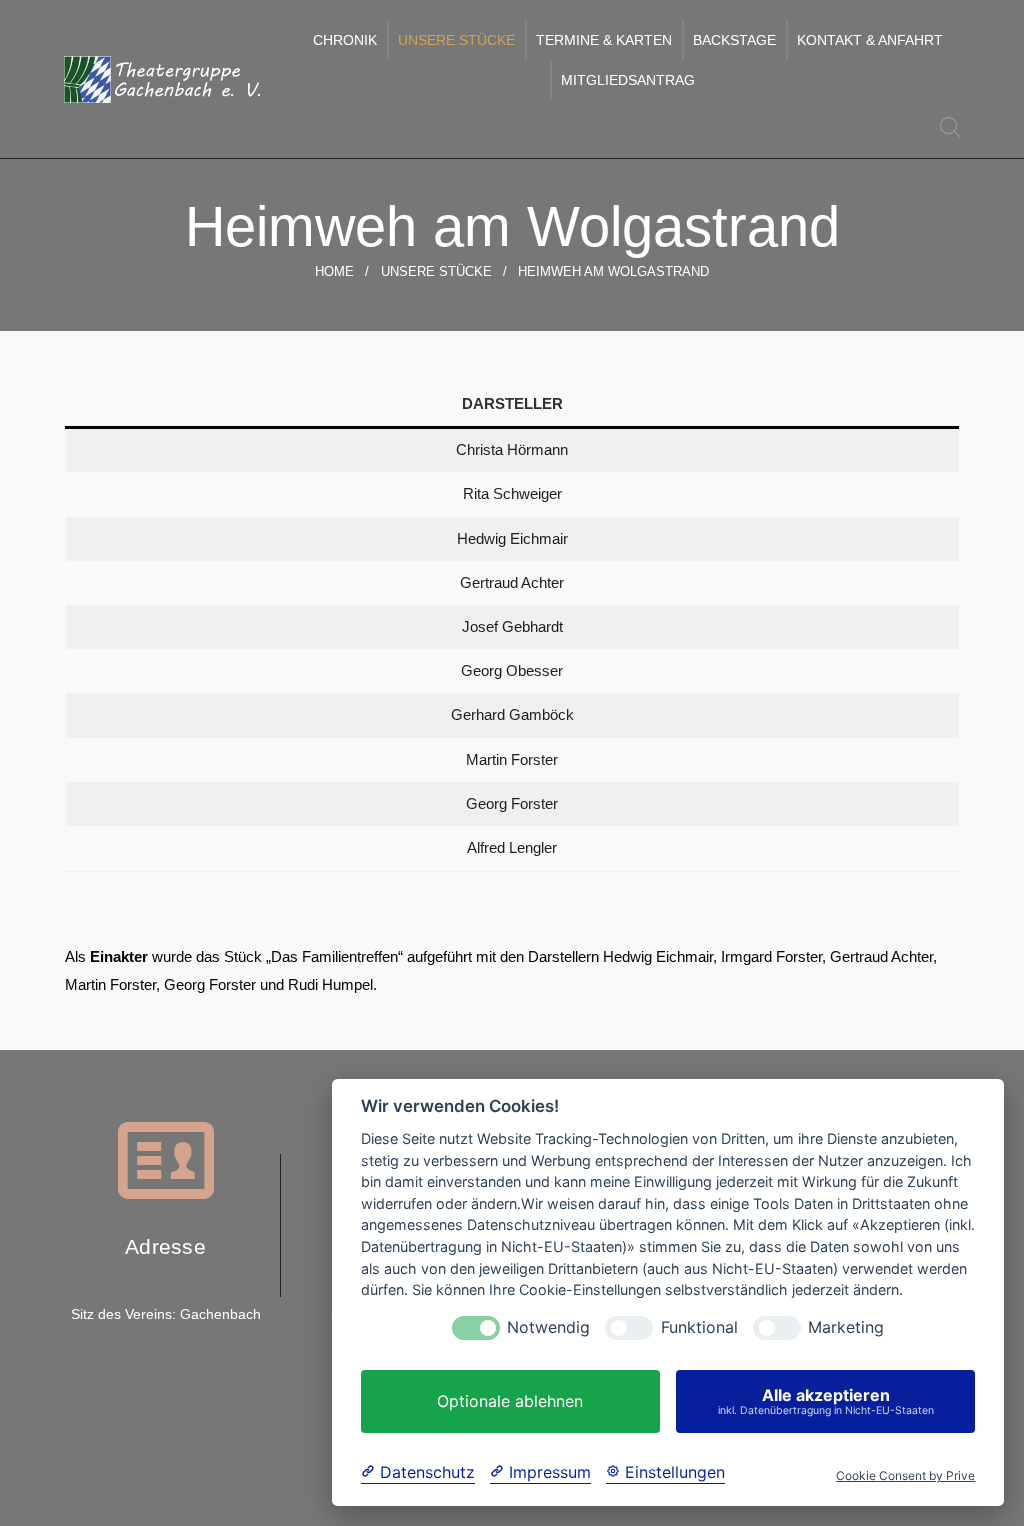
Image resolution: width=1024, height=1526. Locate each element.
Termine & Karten (604, 40)
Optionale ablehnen (510, 1401)
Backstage (734, 40)
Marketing (846, 1327)
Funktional (699, 1327)
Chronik (345, 40)
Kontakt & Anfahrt (870, 40)
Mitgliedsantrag (628, 80)
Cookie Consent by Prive (905, 1476)
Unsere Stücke (456, 40)
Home (334, 271)
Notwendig (548, 1327)
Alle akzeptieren (826, 1401)
